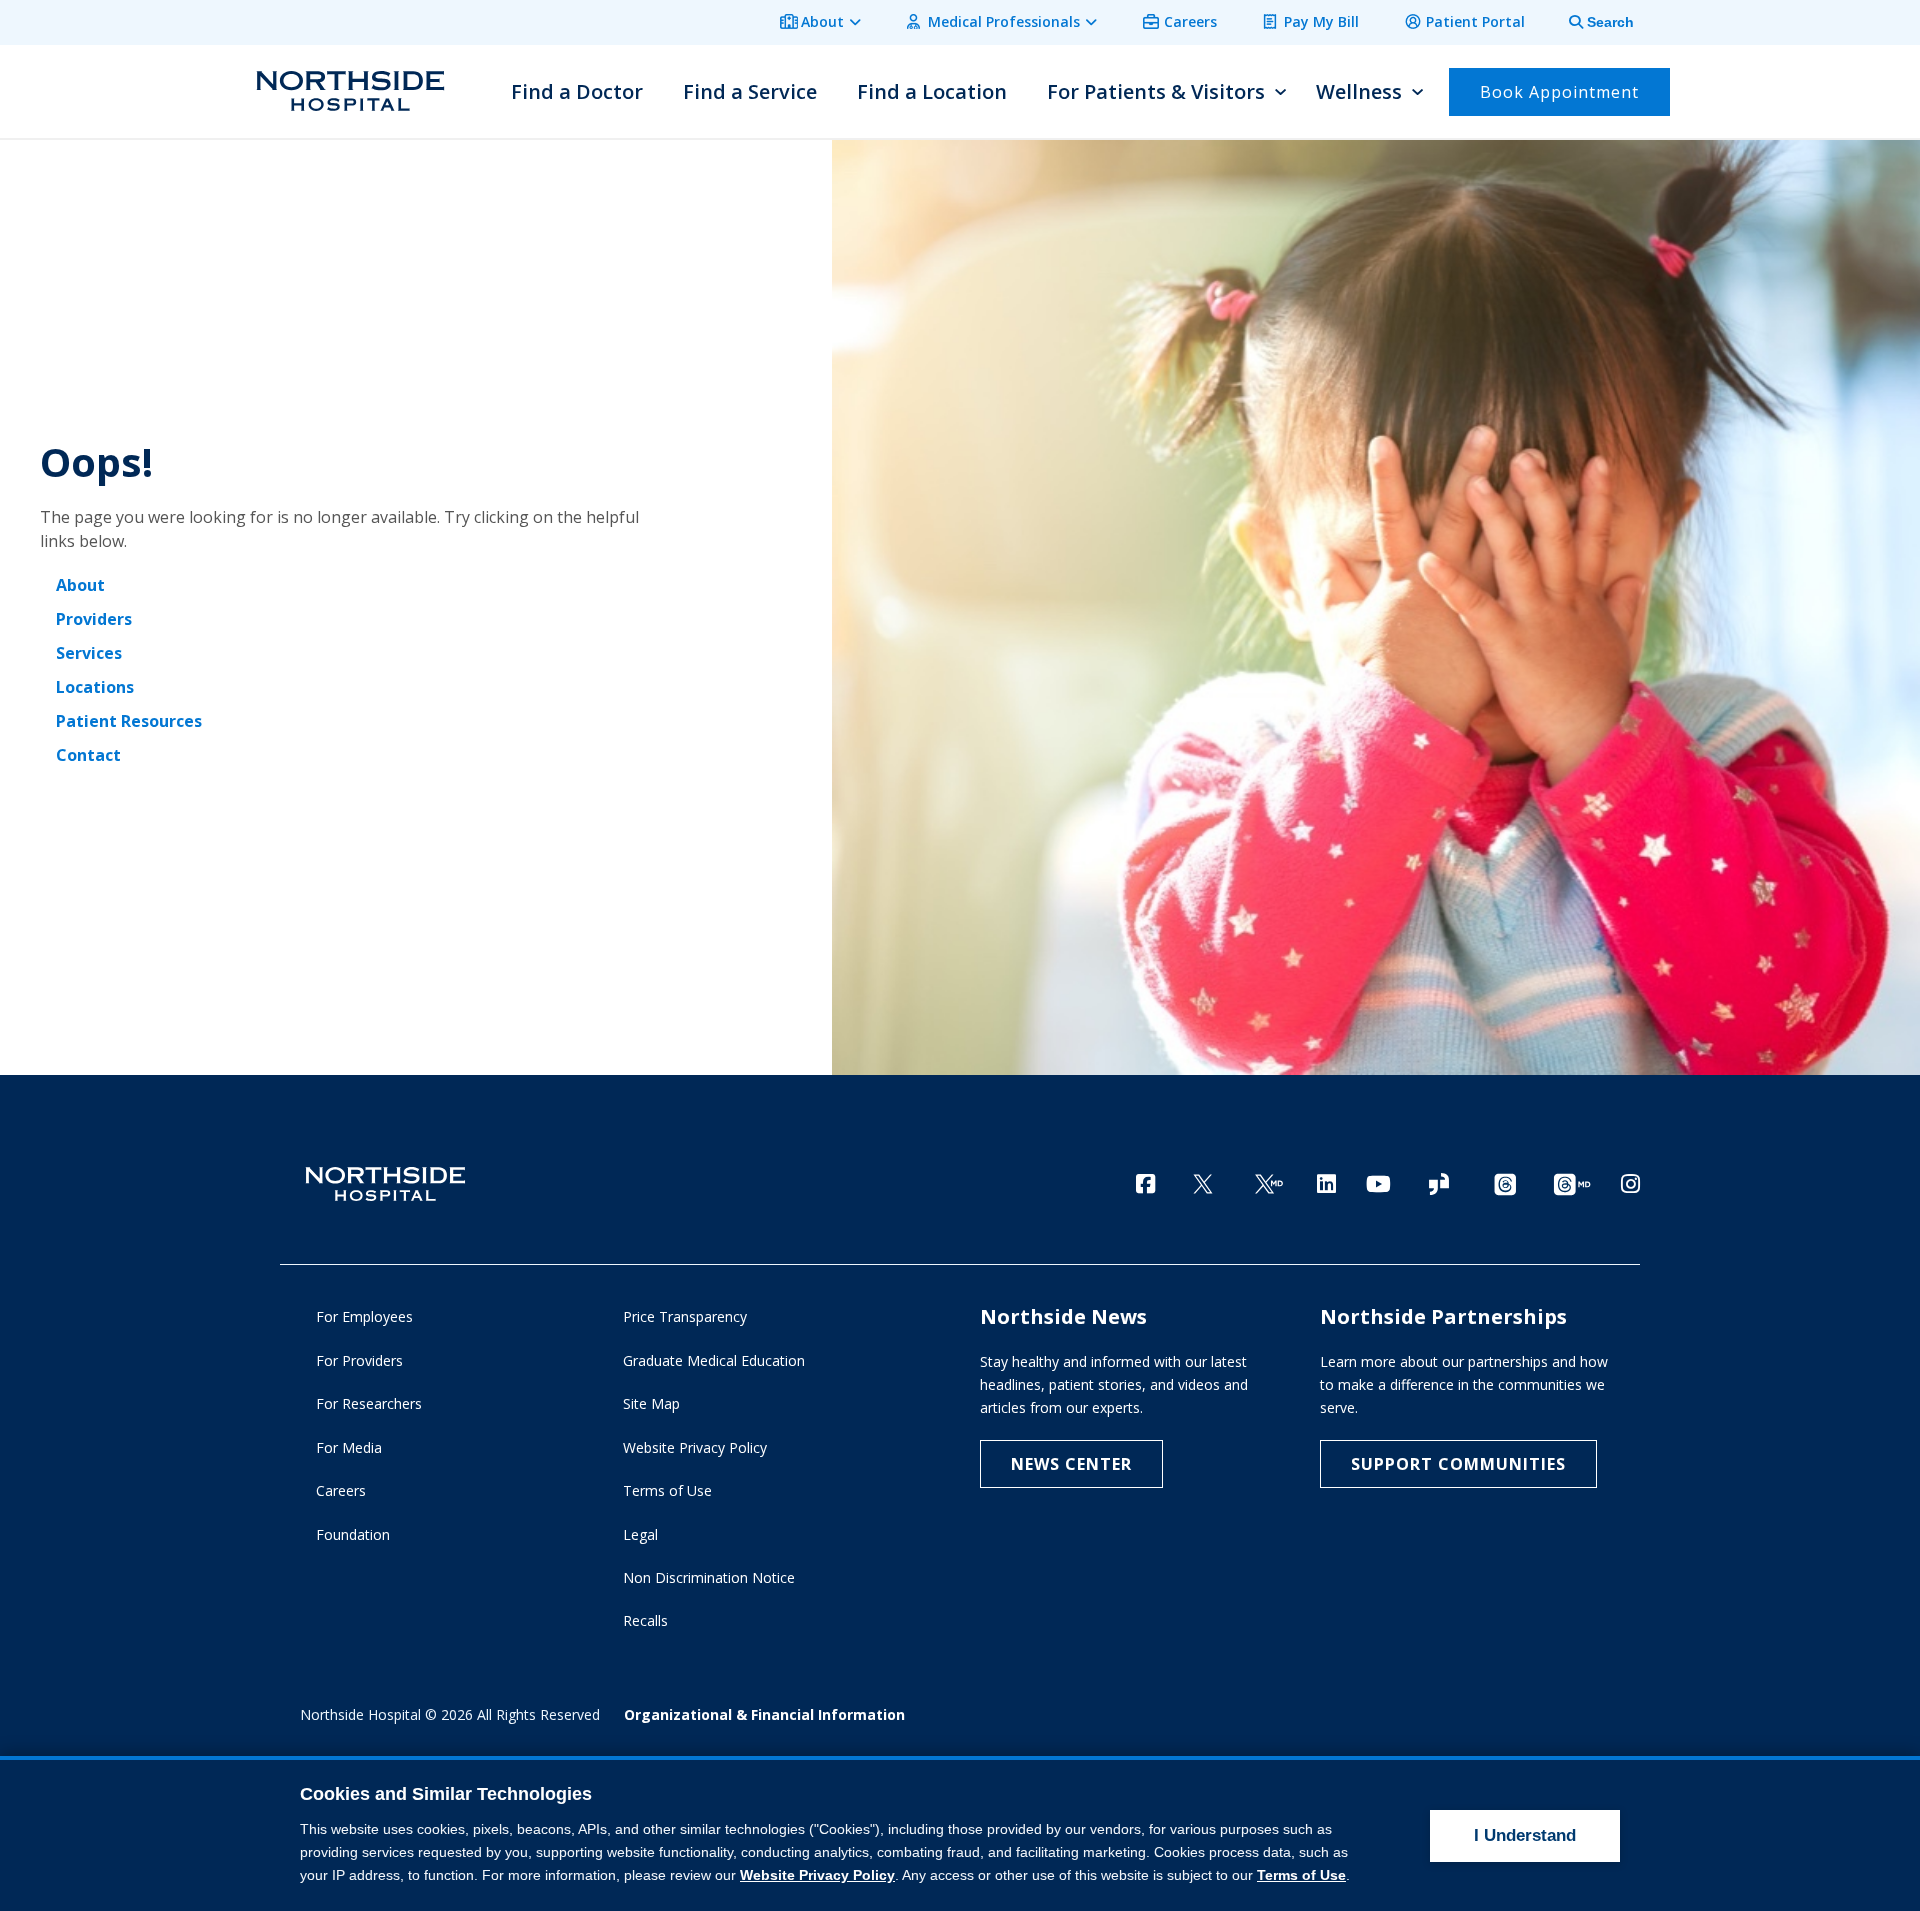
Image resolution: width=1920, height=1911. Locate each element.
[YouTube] (1378, 1183)
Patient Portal (1475, 21)
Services (89, 653)
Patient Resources (129, 721)
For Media (349, 1447)
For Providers (359, 1360)
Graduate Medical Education (714, 1360)
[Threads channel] (1505, 1185)
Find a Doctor (577, 91)
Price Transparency (685, 1316)
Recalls (645, 1620)
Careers (1190, 21)
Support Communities (1458, 1464)
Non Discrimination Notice (709, 1577)
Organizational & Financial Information (764, 1714)
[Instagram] (1630, 1183)
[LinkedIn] (1326, 1183)
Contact (88, 755)
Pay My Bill (1321, 21)
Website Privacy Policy (695, 1447)
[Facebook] (1145, 1183)
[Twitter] (1203, 1185)
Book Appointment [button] (1559, 92)
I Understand (1525, 1835)
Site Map (651, 1403)
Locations (95, 687)
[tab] (1590, 22)
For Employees (364, 1316)
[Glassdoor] (1439, 1185)
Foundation (353, 1534)
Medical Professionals (1004, 21)
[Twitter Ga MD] (1269, 1185)
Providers (94, 619)
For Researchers (369, 1403)
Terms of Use (667, 1490)
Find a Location (932, 91)
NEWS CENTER (1071, 1464)
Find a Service (750, 91)
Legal (640, 1534)
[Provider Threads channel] (1572, 1185)
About (822, 21)
